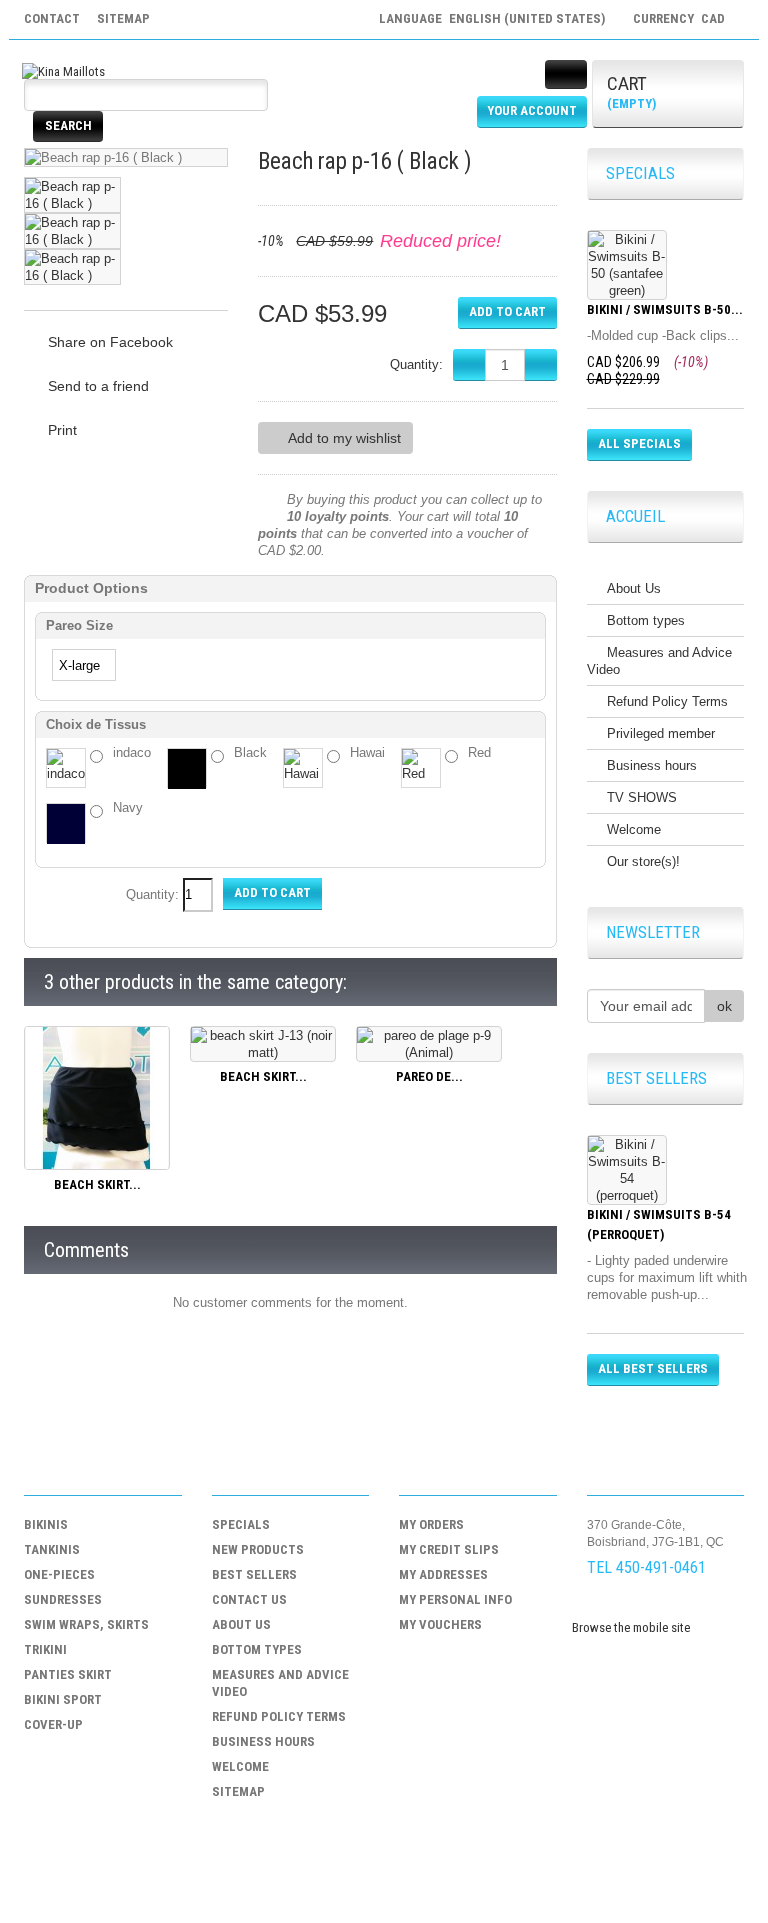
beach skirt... (263, 1076)
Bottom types (646, 620)
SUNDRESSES (63, 1599)
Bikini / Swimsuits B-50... (665, 309)
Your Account (532, 110)
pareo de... (429, 1076)
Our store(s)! (643, 861)
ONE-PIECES (59, 1574)
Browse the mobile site (631, 1627)
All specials (639, 443)
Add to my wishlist (344, 438)
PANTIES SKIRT (68, 1674)
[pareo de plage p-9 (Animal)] (429, 1042)
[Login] (566, 74)
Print (62, 430)
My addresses (443, 1574)
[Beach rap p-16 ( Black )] (72, 195)
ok (724, 1006)
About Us (634, 588)
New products (258, 1549)
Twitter (640, 1604)
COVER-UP (53, 1724)
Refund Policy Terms (667, 701)
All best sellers (653, 1368)
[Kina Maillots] (63, 71)
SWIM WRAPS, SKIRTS (86, 1624)
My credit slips (449, 1549)
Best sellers (254, 1574)
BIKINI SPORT (63, 1699)
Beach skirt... (97, 1184)
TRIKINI (45, 1649)
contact (52, 18)
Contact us (249, 1599)
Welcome (634, 829)
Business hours (652, 765)
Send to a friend (98, 386)
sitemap (123, 18)
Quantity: (416, 364)
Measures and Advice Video (659, 661)
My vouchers (440, 1624)
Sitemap (238, 1791)
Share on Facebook (110, 342)
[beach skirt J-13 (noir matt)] (263, 1042)
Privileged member (661, 733)
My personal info (455, 1599)
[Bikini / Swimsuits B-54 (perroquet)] (627, 1170)
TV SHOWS (642, 797)
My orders (431, 1524)
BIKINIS (46, 1524)
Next (204, 230)
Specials (241, 1524)
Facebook (601, 1604)
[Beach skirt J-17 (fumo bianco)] (97, 1096)
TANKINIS (52, 1549)
